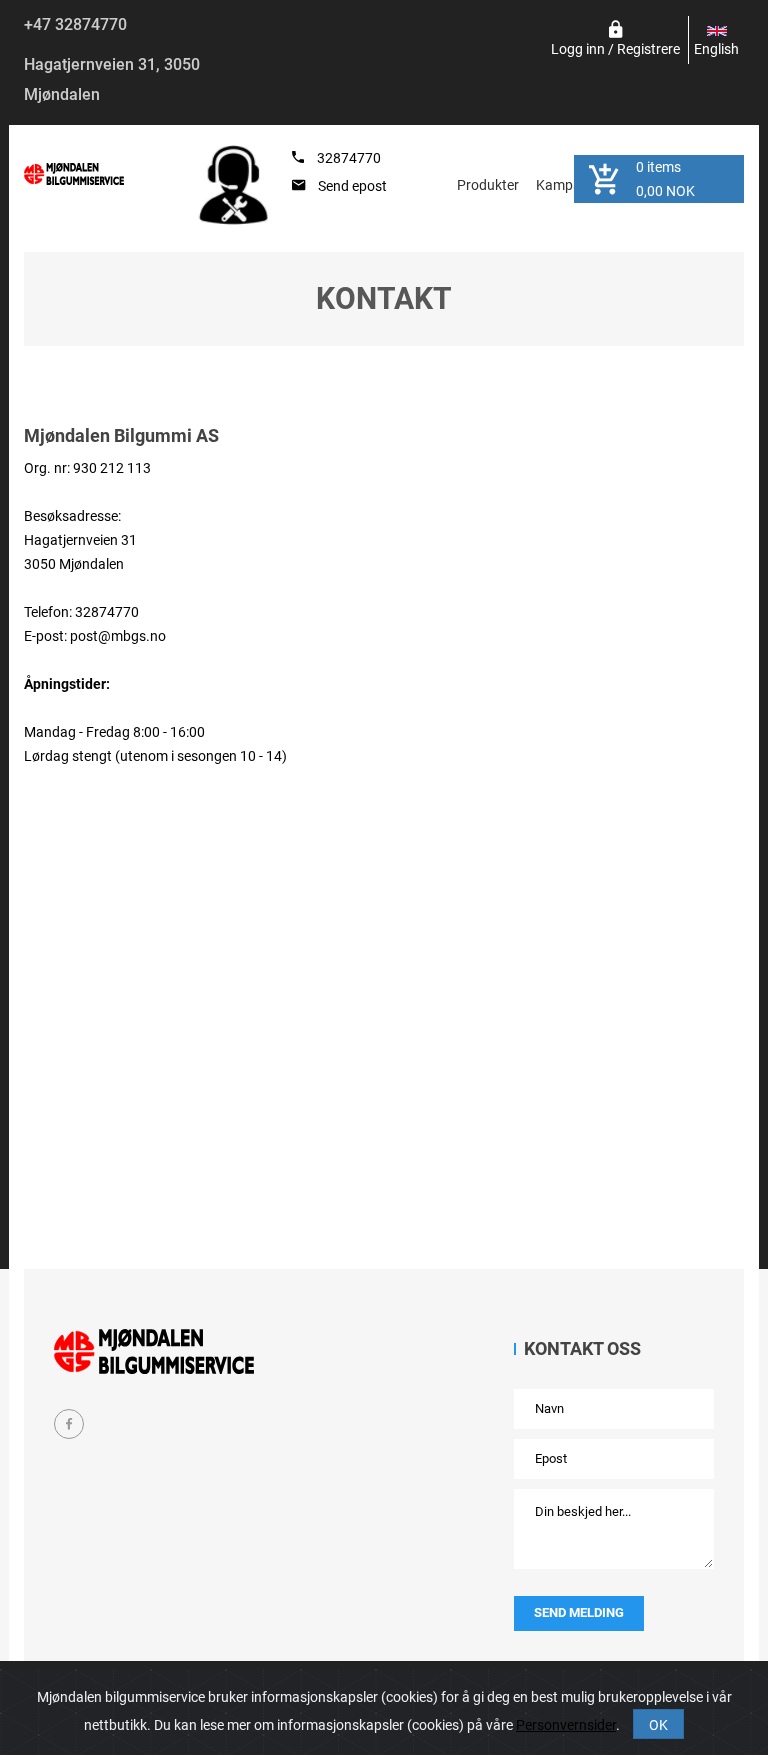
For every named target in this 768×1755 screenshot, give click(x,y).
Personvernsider (566, 1725)
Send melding (579, 1612)
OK (658, 1725)
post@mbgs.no (118, 636)
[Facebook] (69, 1424)
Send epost (352, 186)
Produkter (488, 185)
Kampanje (567, 185)
